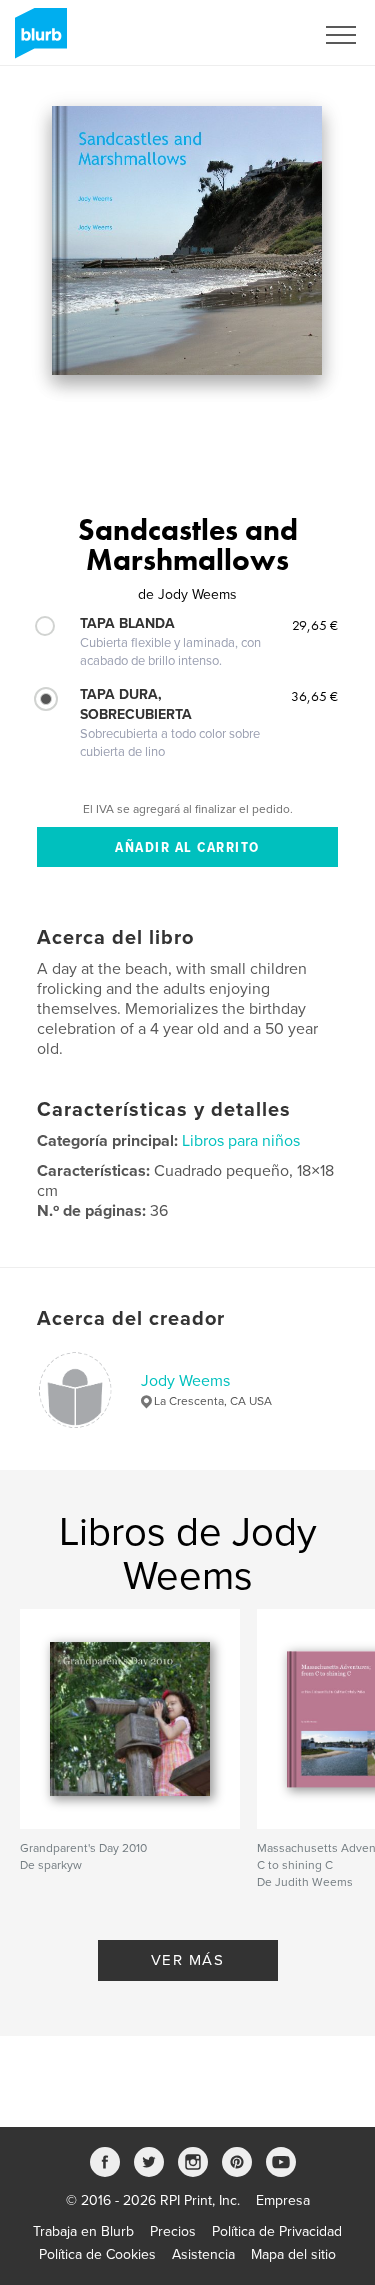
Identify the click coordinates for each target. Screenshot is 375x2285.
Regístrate (256, 35)
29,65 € (315, 625)
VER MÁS (188, 1960)
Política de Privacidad (277, 2231)
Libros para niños (241, 1141)
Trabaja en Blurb (83, 2231)
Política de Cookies (97, 2254)
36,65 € (314, 696)
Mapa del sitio (293, 2254)
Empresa (283, 2200)
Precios (173, 2231)
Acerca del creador (131, 1319)
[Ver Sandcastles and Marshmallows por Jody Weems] (187, 240)
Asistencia (203, 2254)
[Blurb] (37, 41)
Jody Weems (185, 1381)
